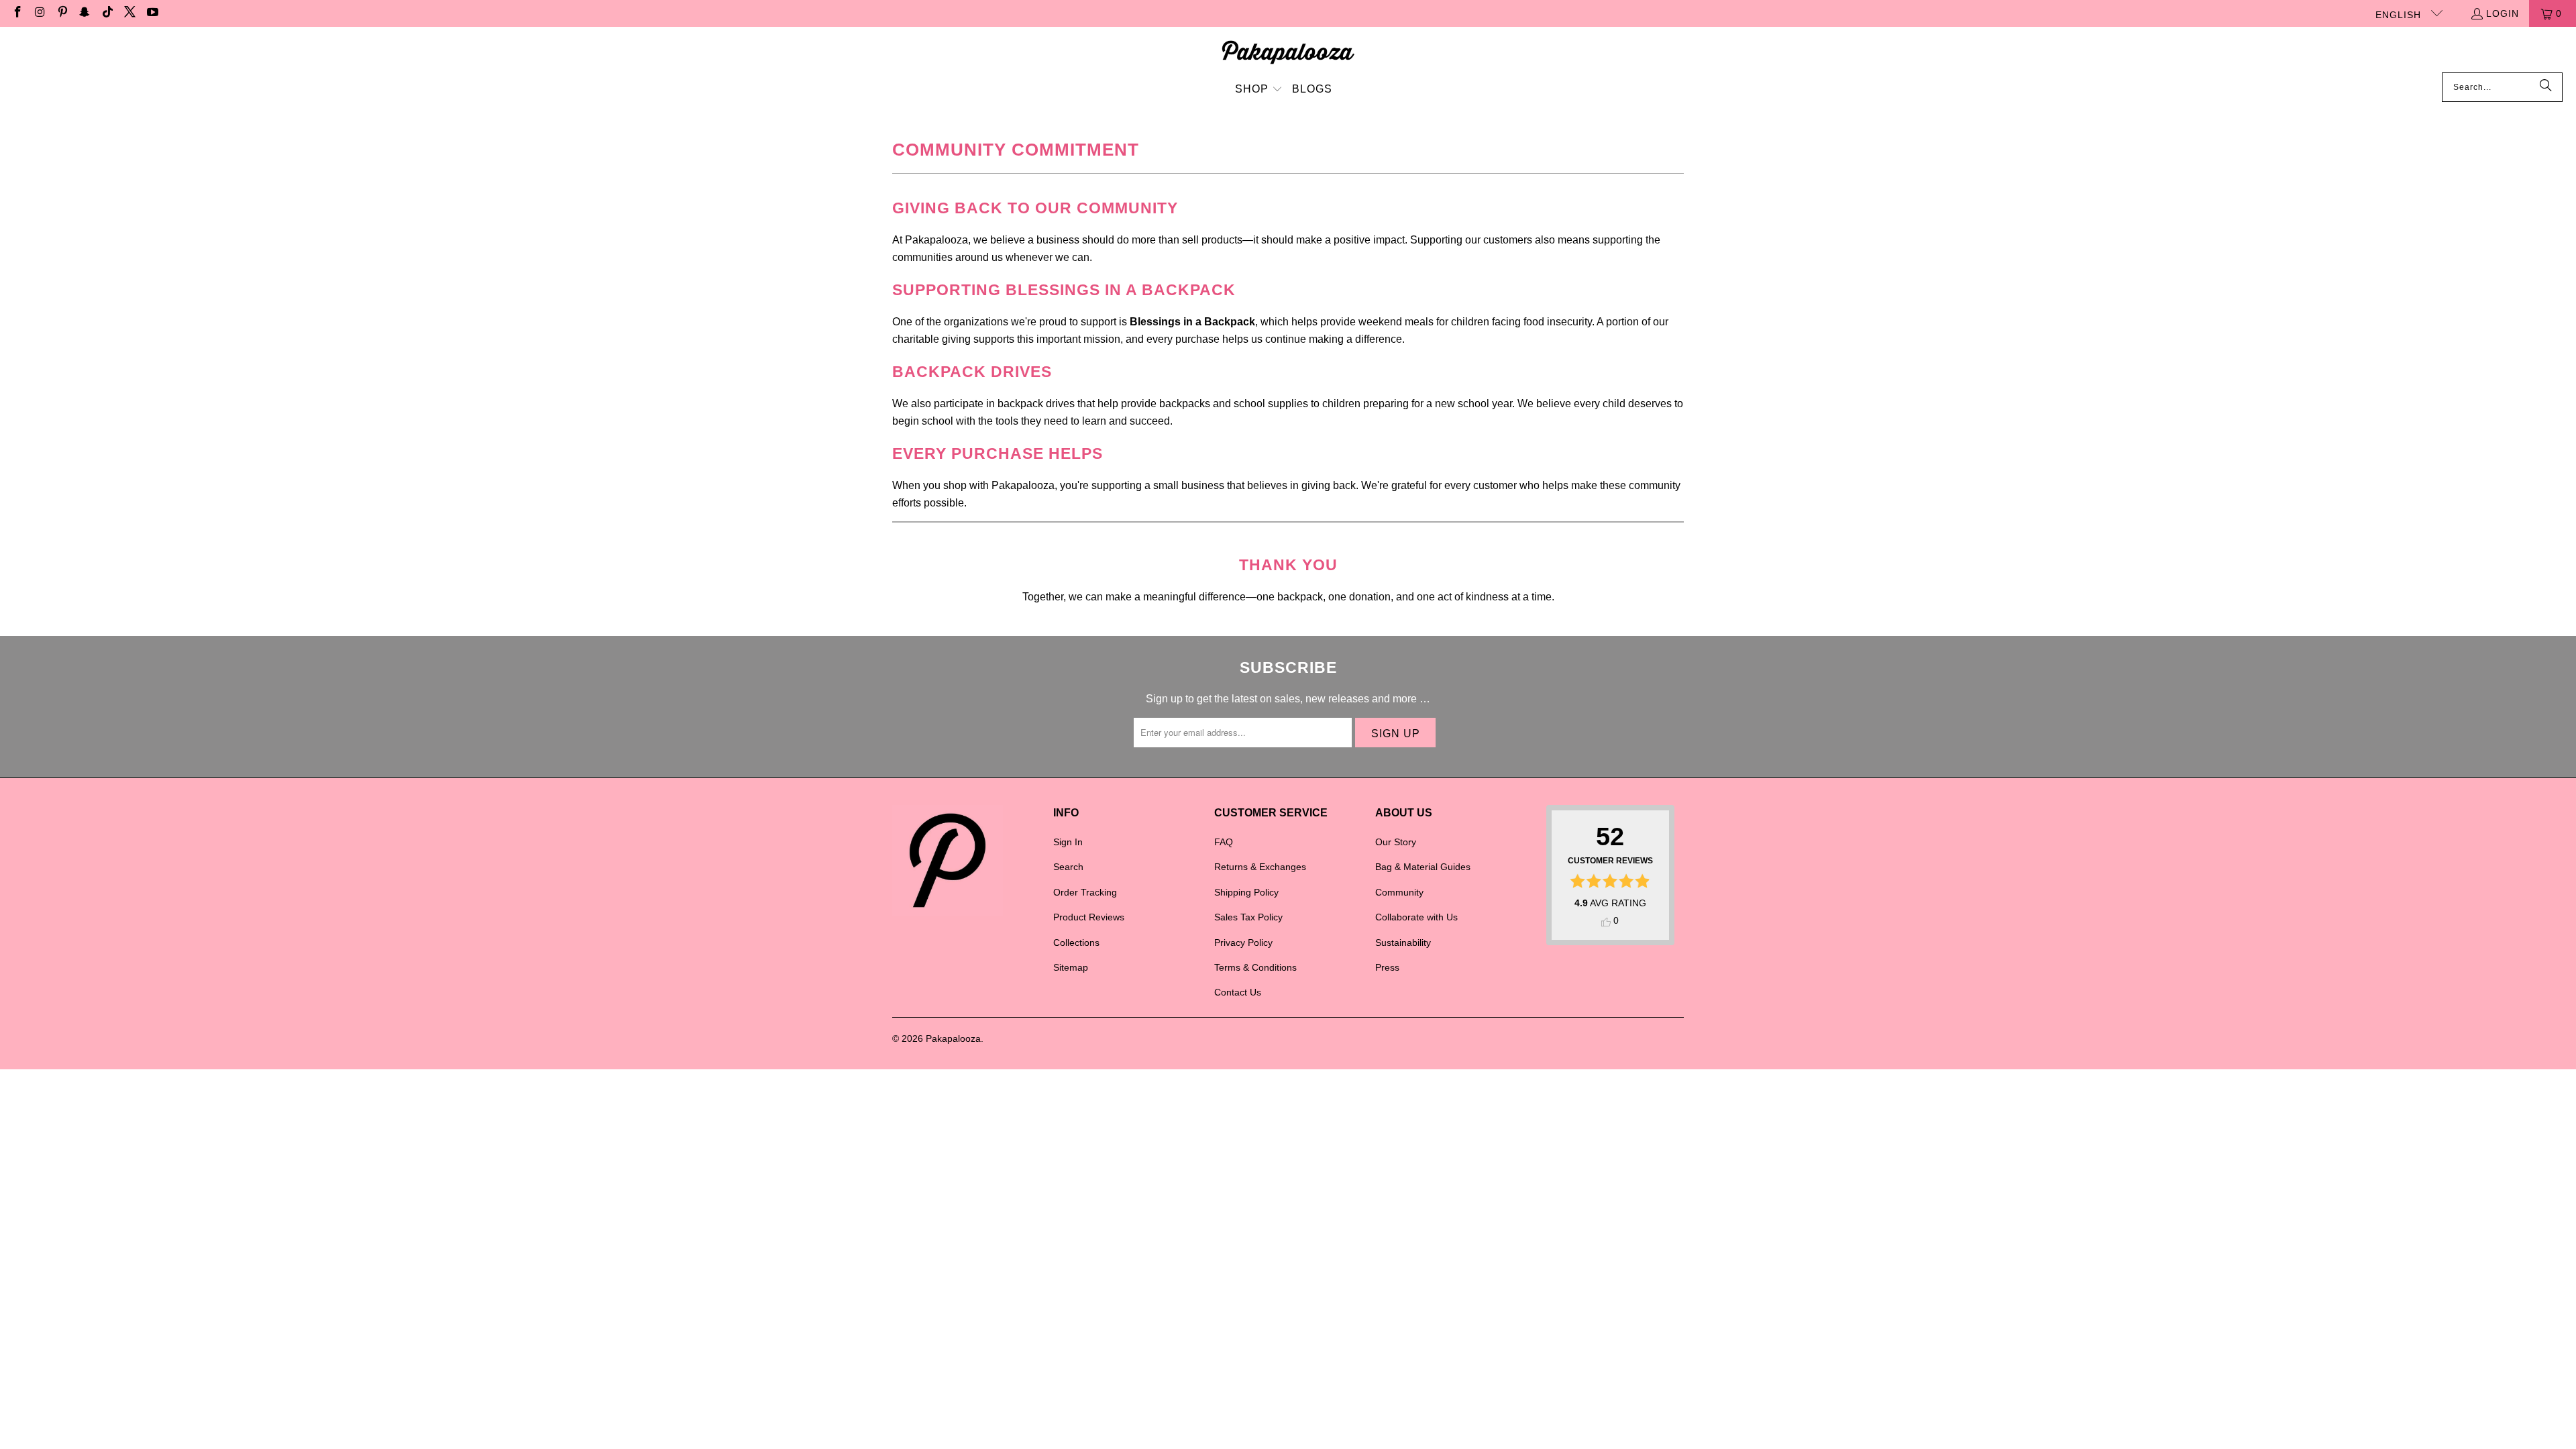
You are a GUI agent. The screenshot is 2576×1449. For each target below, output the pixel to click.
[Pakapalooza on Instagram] (40, 13)
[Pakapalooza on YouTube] (152, 13)
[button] (1259, 90)
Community (1399, 892)
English (2400, 15)
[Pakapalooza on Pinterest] (62, 13)
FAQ (1224, 842)
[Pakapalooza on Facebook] (17, 13)
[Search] (2546, 87)
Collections (1076, 943)
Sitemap (1071, 967)
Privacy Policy (1243, 943)
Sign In (1068, 842)
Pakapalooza (953, 1038)
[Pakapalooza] (1288, 53)
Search (1068, 867)
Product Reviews (1089, 917)
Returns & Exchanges (1260, 867)
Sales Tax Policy (1248, 917)
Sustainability (1403, 943)
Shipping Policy (1246, 892)
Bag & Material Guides (1423, 867)
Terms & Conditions (1255, 967)
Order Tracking (1085, 892)
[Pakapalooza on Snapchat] (85, 13)
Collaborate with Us (1416, 917)
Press (1387, 967)
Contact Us (1238, 992)
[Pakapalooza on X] (129, 13)
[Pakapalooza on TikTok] (107, 13)
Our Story (1396, 842)
